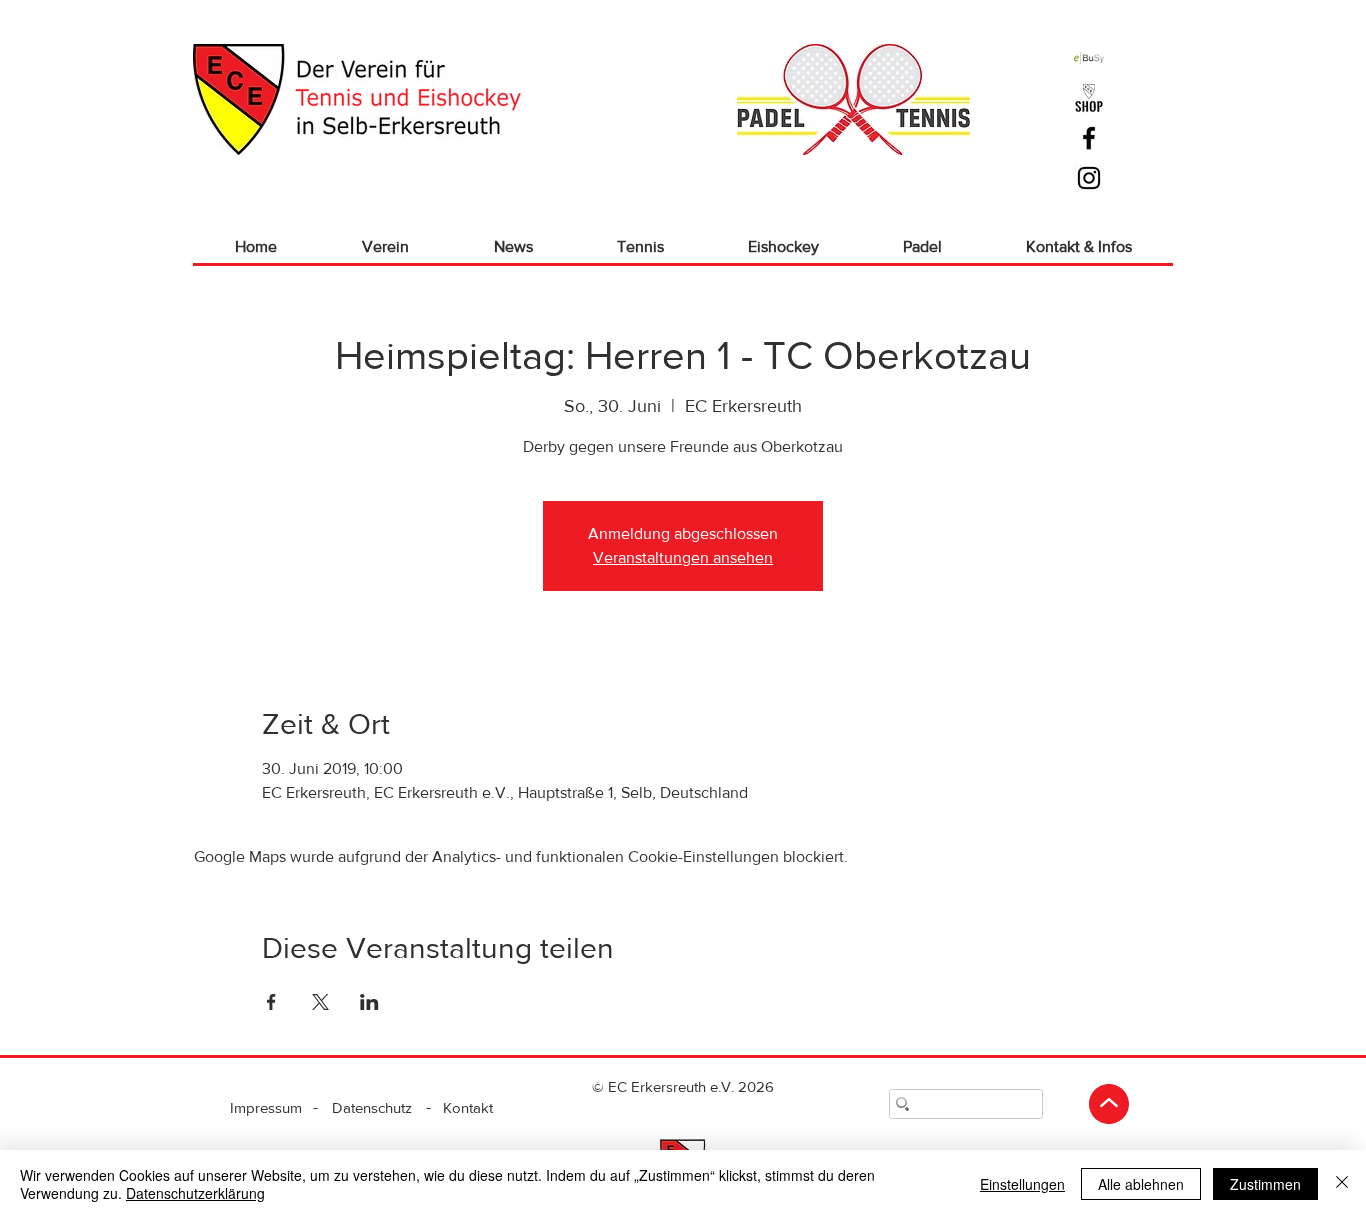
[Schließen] (1342, 1184)
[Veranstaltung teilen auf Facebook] (271, 1002)
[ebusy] (1089, 58)
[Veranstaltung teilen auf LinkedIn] (369, 1002)
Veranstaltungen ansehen (683, 557)
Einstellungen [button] (1022, 1184)
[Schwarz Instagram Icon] (1089, 178)
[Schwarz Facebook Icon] (1089, 138)
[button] (385, 246)
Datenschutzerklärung (195, 1193)
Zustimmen (1265, 1184)
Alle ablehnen (1141, 1184)
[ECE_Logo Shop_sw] (1089, 98)
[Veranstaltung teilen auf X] (320, 1002)
